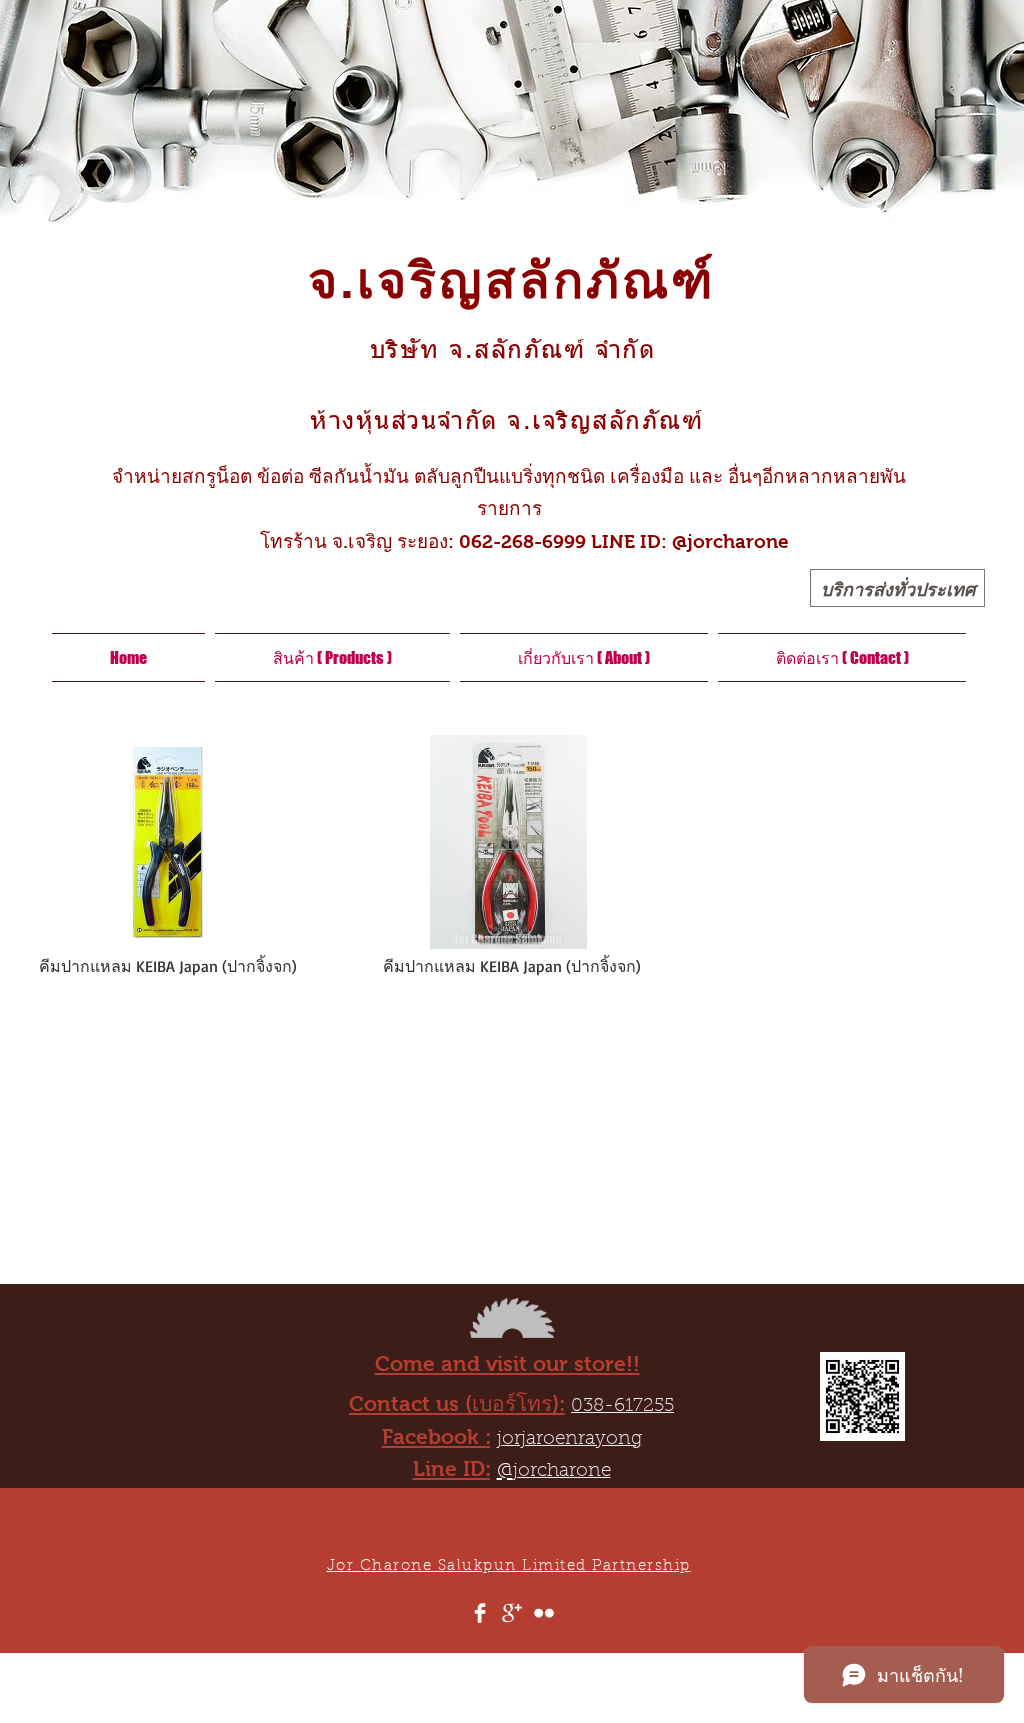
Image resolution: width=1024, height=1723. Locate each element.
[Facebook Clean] (480, 1613)
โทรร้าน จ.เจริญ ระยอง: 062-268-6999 (410, 541)
